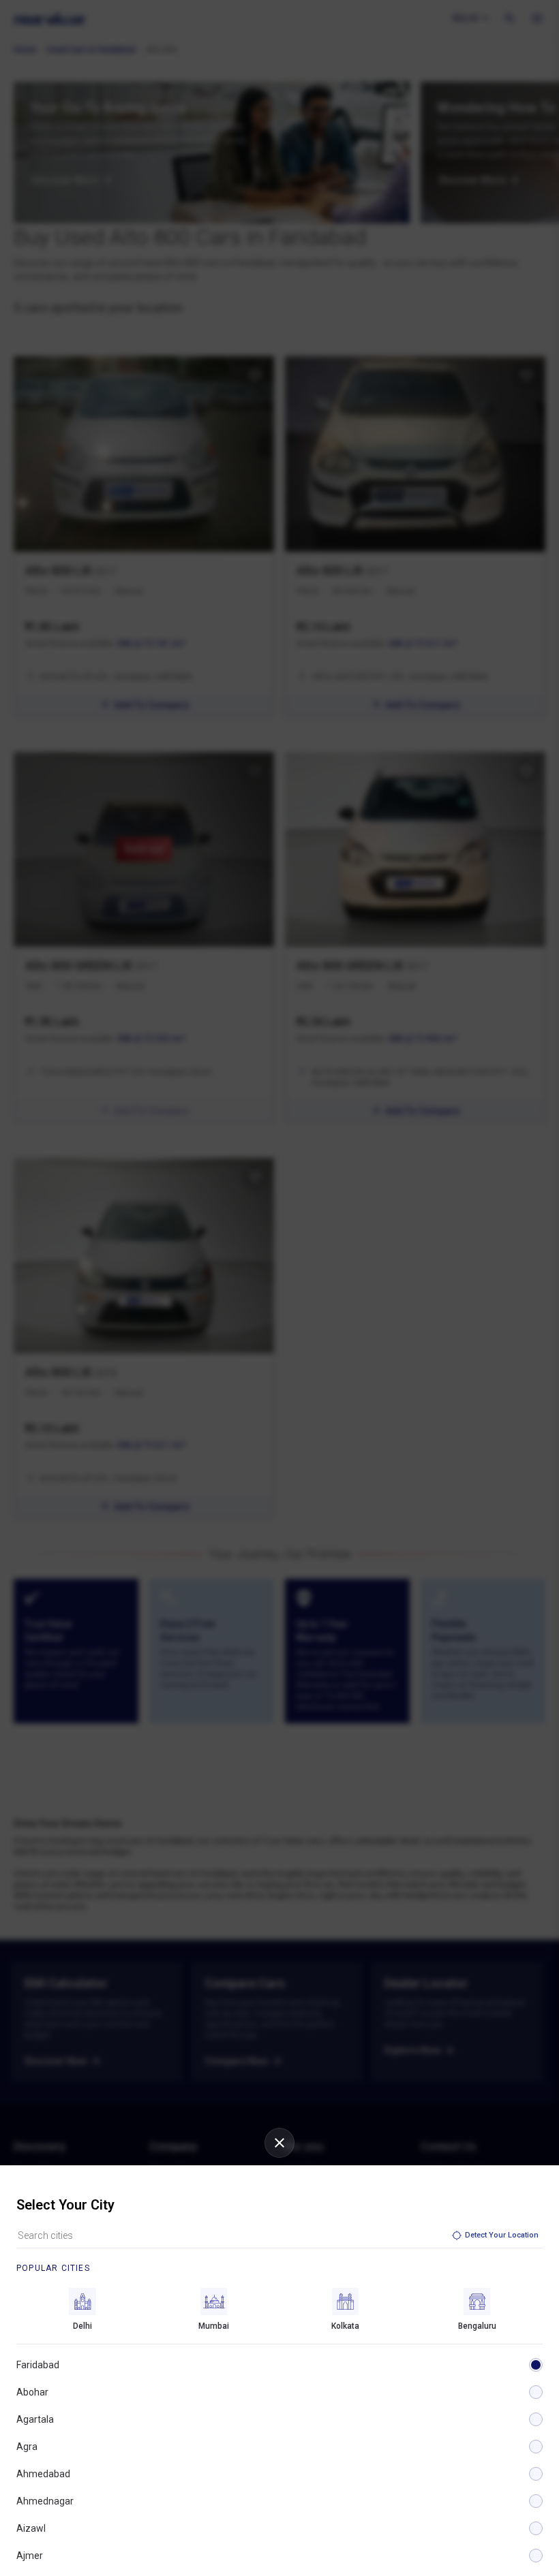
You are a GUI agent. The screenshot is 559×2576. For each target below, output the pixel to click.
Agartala (35, 2419)
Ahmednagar (45, 2501)
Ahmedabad (43, 2474)
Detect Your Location (502, 2235)
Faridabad (38, 2365)
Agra (27, 2447)
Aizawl (31, 2528)
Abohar (32, 2392)
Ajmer (30, 2556)
